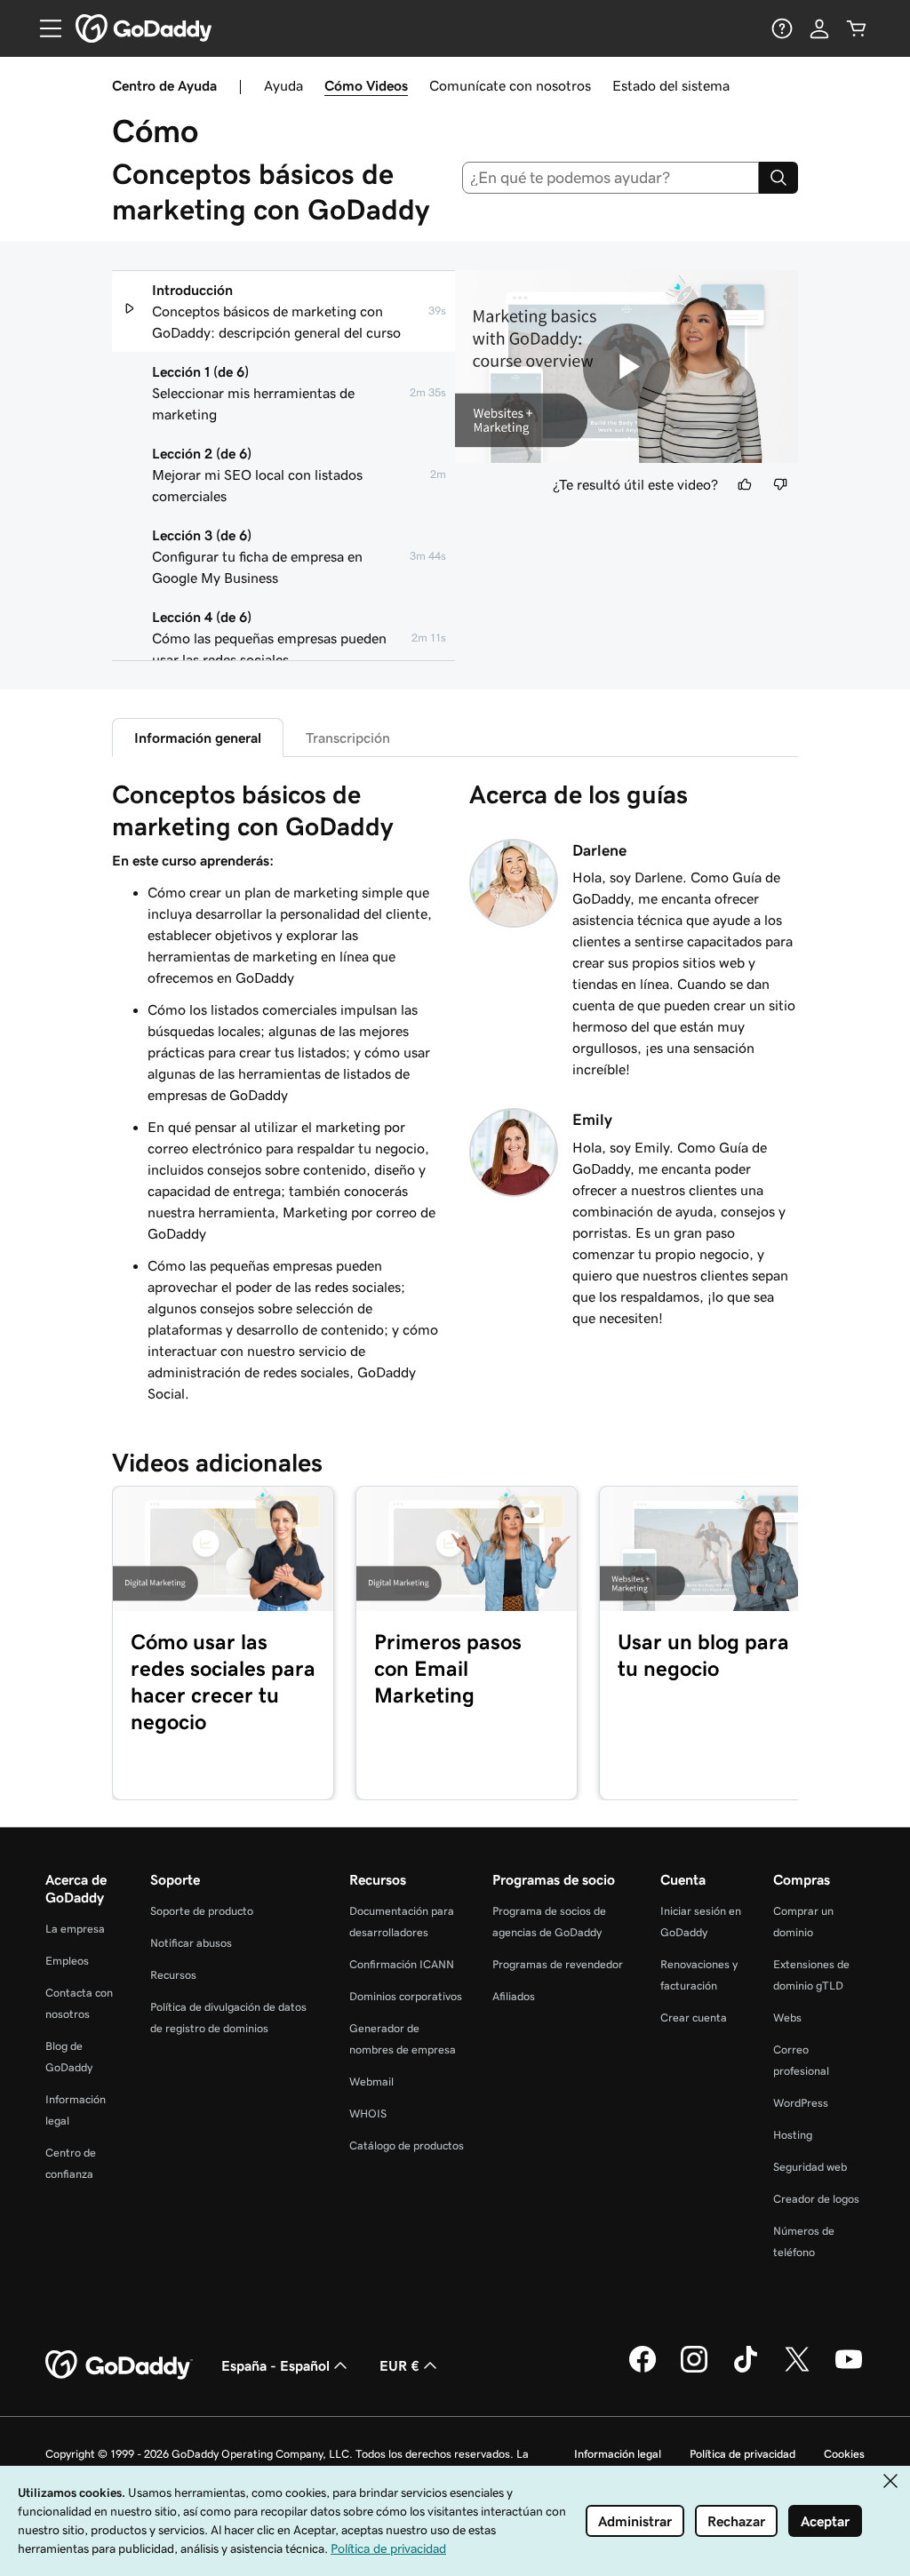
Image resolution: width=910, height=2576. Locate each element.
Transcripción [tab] (348, 738)
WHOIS (368, 2113)
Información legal (618, 2454)
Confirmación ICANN (402, 1964)
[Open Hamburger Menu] (44, 28)
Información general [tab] (198, 738)
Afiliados (514, 1996)
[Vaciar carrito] (857, 28)
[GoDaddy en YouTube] (849, 2370)
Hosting (793, 2135)
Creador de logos (816, 2199)
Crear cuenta (694, 2018)
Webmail (371, 2082)
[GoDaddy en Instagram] (694, 2370)
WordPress (801, 2103)
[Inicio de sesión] (819, 28)
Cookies (844, 2454)
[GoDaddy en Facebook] (643, 2370)
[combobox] (611, 178)
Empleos (67, 1961)
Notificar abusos (191, 1943)
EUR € (399, 2365)
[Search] (778, 178)
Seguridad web (810, 2167)
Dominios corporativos (406, 1996)
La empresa (75, 1929)
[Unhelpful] (780, 484)
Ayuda (283, 85)
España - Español (275, 2365)
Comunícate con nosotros (510, 85)
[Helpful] (745, 484)
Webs (787, 2018)
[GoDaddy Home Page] (119, 2365)
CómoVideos (366, 85)
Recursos (173, 1975)
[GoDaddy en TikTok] (746, 2370)
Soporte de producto (202, 1911)
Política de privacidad (742, 2454)
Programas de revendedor (558, 1964)
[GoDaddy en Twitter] (797, 2370)
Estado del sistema (671, 85)
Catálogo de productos (407, 2145)
